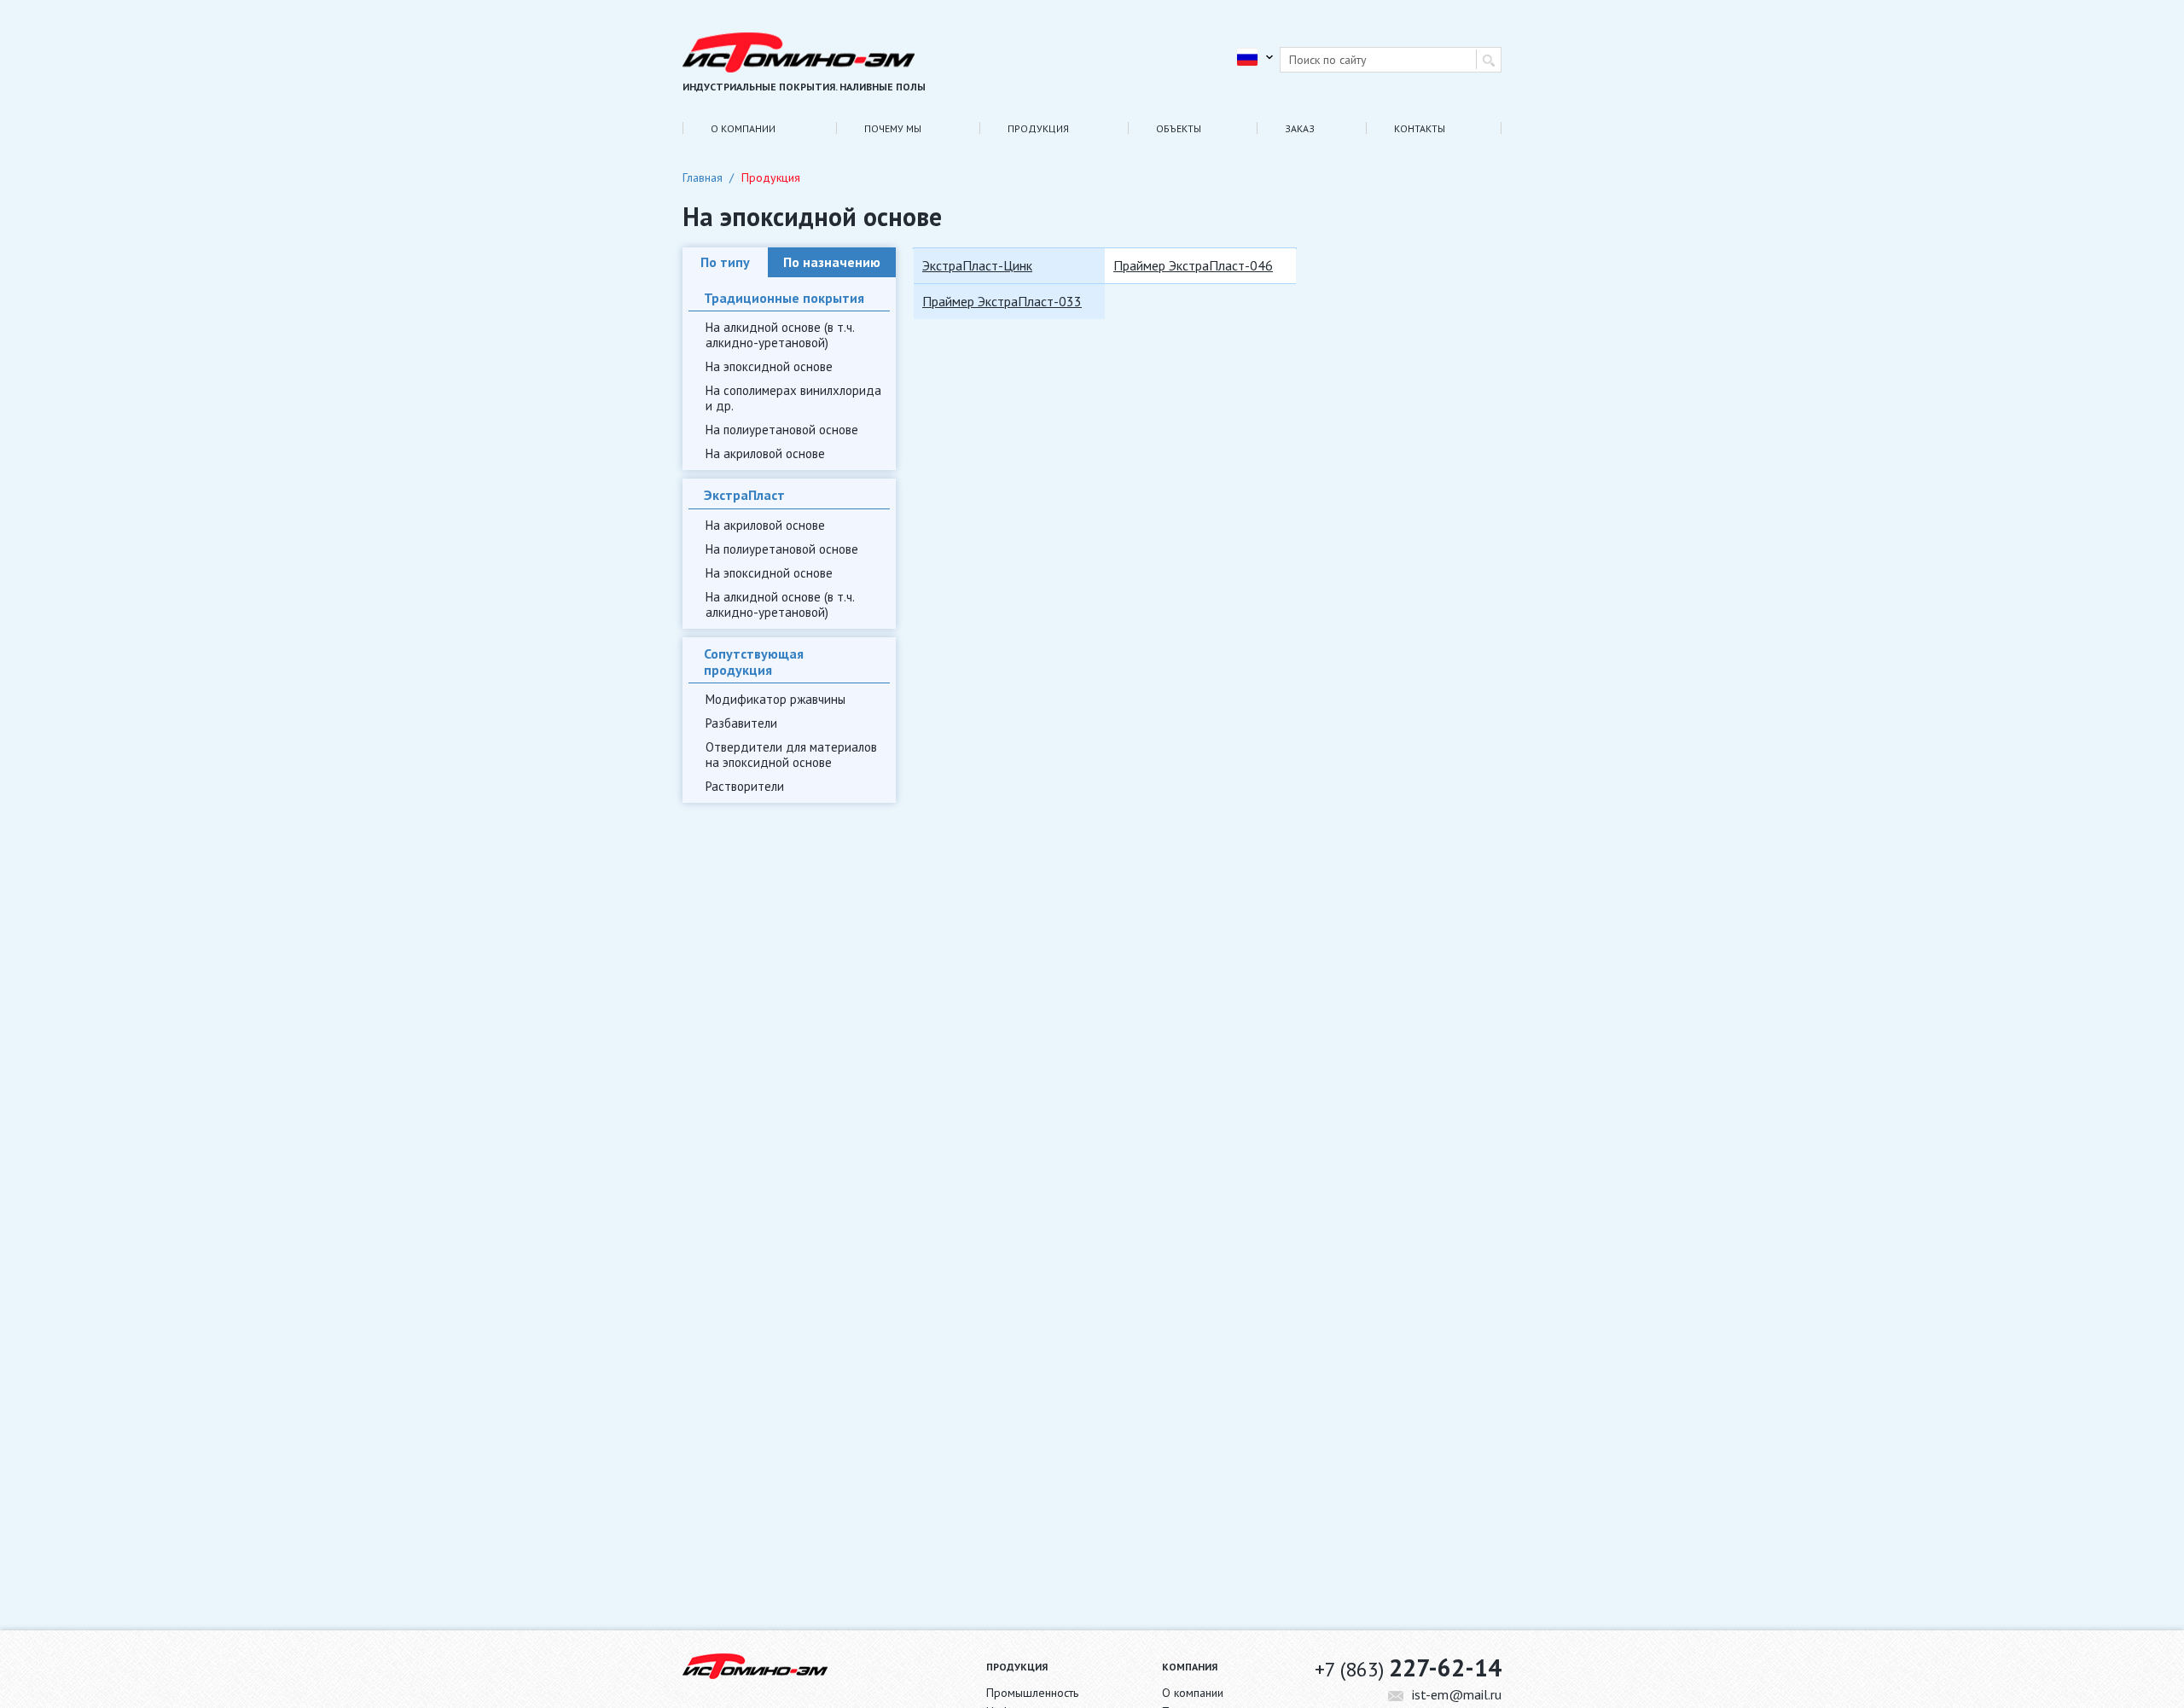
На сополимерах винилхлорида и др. (793, 398)
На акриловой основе (765, 453)
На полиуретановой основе (782, 430)
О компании (743, 129)
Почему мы (893, 129)
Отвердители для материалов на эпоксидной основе (791, 755)
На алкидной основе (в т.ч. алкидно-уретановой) (780, 335)
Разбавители (741, 723)
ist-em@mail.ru (1457, 1695)
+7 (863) (1408, 1668)
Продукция (1038, 129)
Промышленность (1032, 1693)
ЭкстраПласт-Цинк (977, 265)
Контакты (1420, 129)
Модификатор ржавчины (775, 699)
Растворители (745, 786)
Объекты (1179, 129)
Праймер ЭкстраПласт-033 (1002, 301)
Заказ (1300, 129)
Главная (703, 177)
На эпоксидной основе (769, 366)
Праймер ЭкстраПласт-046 (1193, 265)
